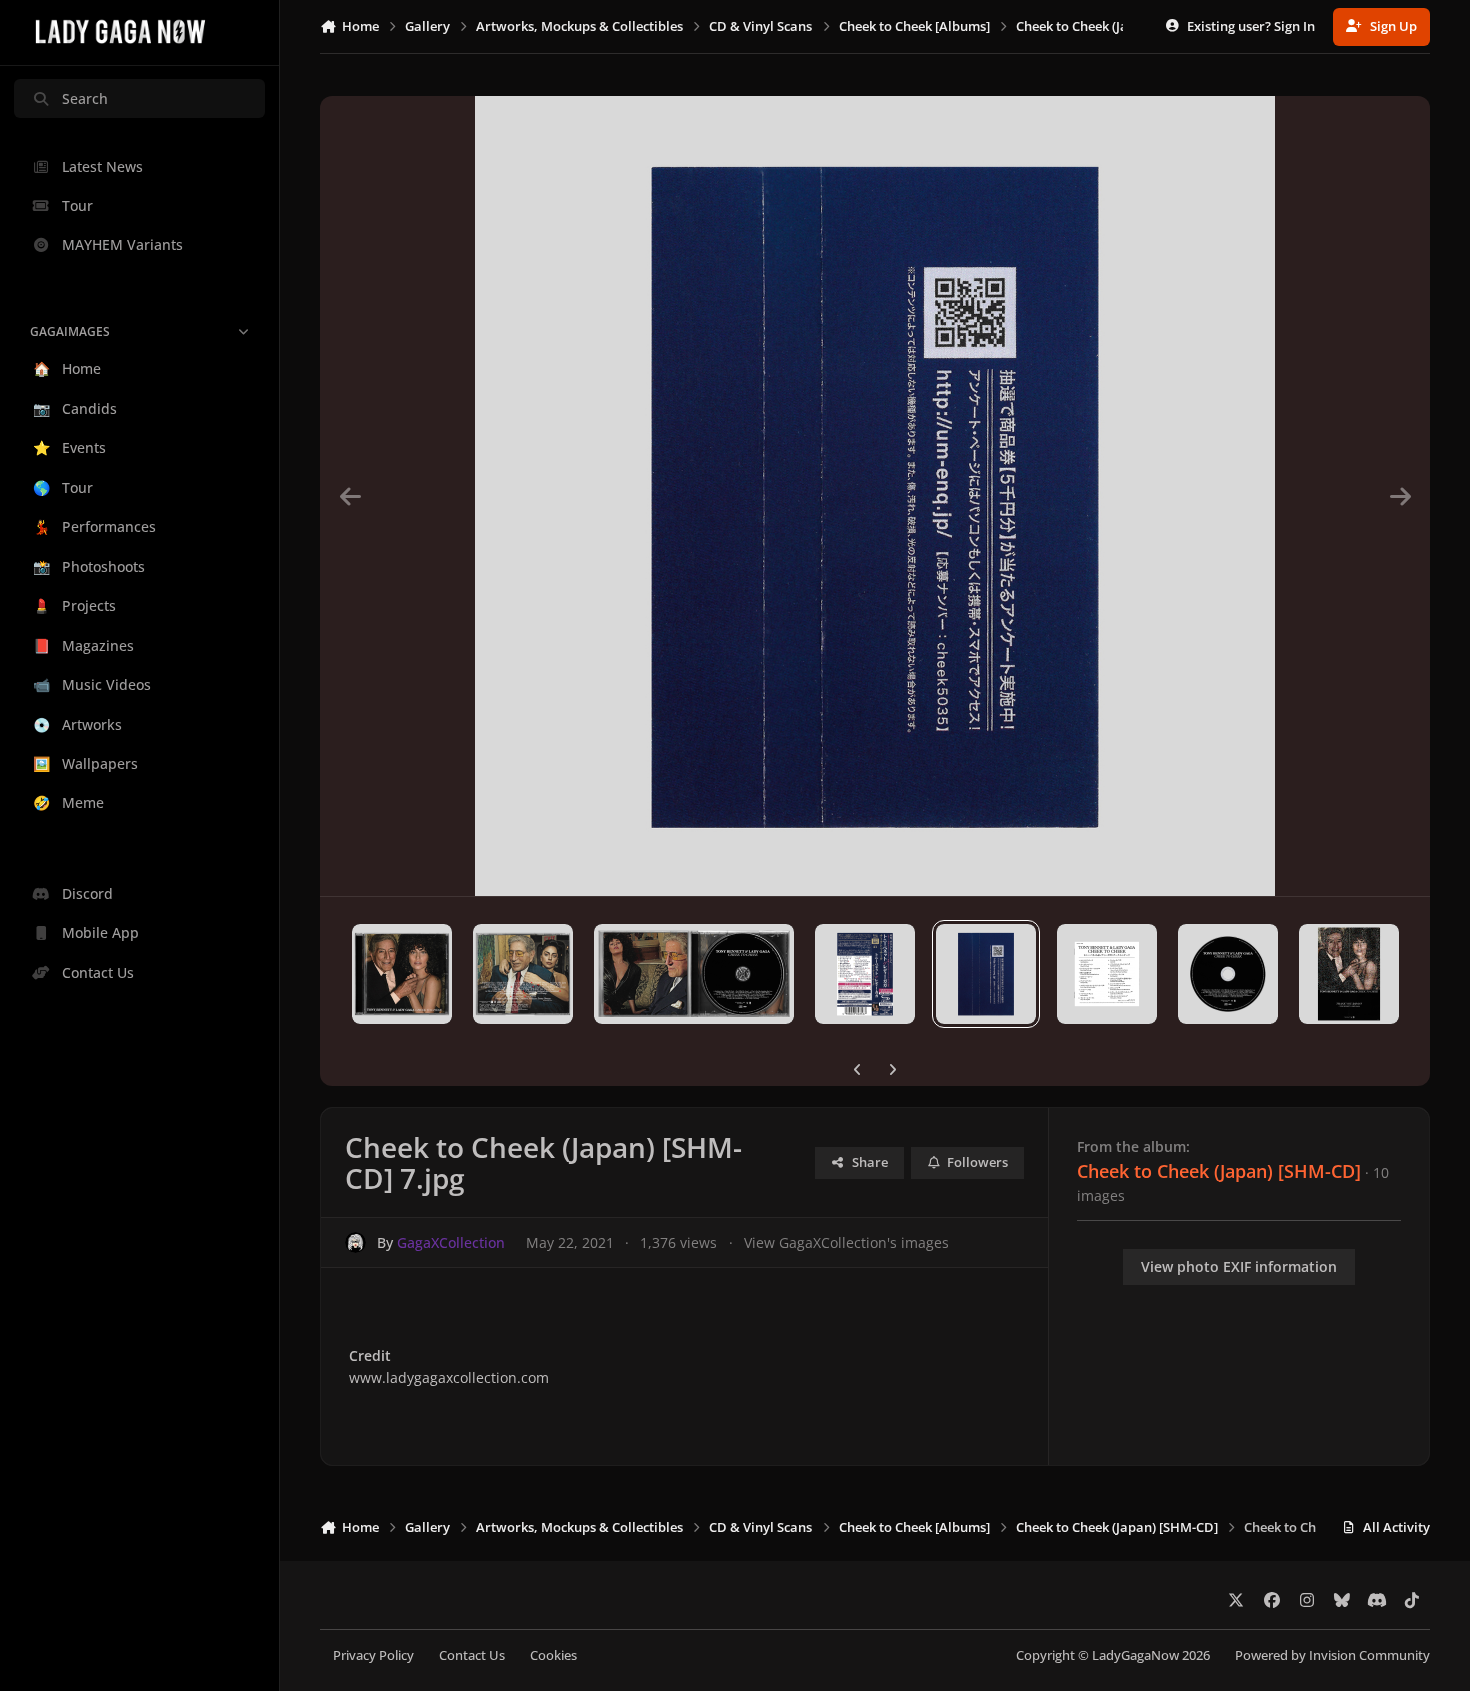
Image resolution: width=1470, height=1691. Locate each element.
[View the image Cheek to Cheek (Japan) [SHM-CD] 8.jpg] (1107, 974)
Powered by (1332, 1655)
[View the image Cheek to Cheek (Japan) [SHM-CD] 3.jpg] (402, 974)
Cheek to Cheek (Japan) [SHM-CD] (1219, 1171)
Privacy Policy (373, 1655)
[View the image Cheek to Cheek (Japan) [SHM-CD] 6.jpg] (865, 974)
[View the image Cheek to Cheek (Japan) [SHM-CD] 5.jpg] (694, 974)
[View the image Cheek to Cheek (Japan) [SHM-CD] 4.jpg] (523, 974)
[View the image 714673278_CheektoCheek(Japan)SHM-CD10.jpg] (1349, 974)
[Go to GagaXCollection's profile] (355, 1242)
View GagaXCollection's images (846, 1242)
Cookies (553, 1655)
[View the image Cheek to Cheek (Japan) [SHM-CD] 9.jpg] (1228, 974)
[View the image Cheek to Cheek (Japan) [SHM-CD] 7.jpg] (986, 974)
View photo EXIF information (1239, 1266)
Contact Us (472, 1655)
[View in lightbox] (875, 496)
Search (85, 98)
